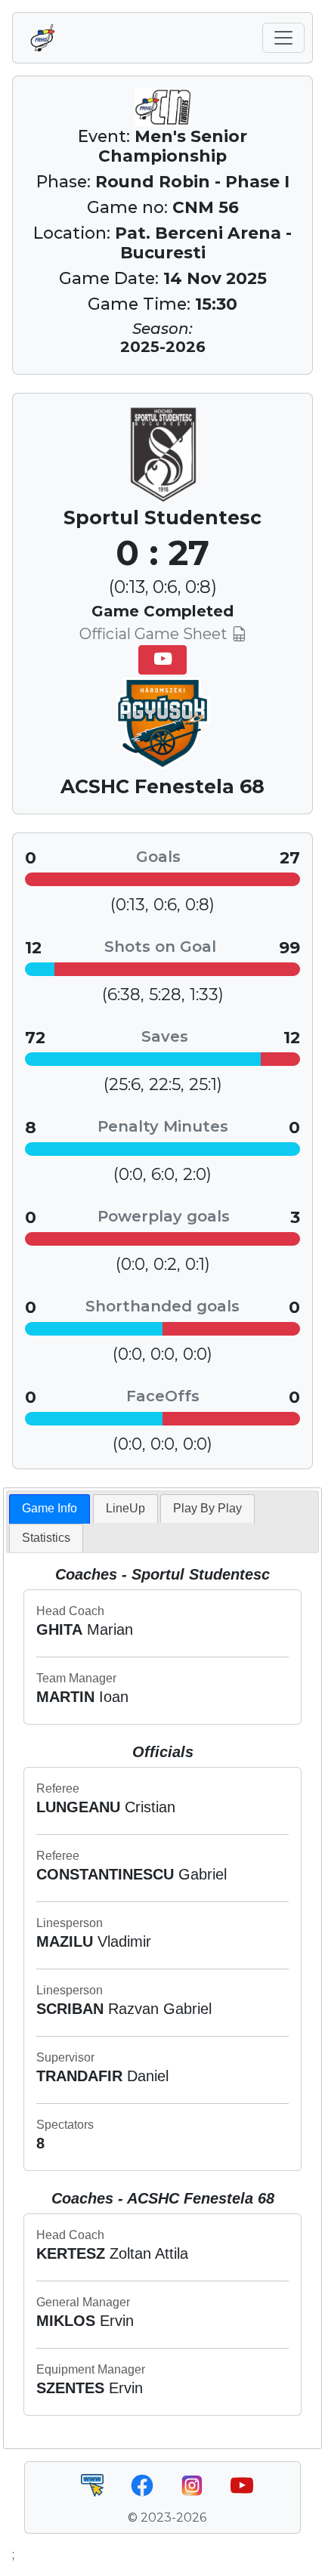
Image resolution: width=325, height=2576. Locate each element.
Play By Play (207, 1508)
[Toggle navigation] (283, 38)
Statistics (46, 1538)
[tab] (50, 1509)
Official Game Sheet (155, 634)
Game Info (50, 1508)
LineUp (125, 1508)
